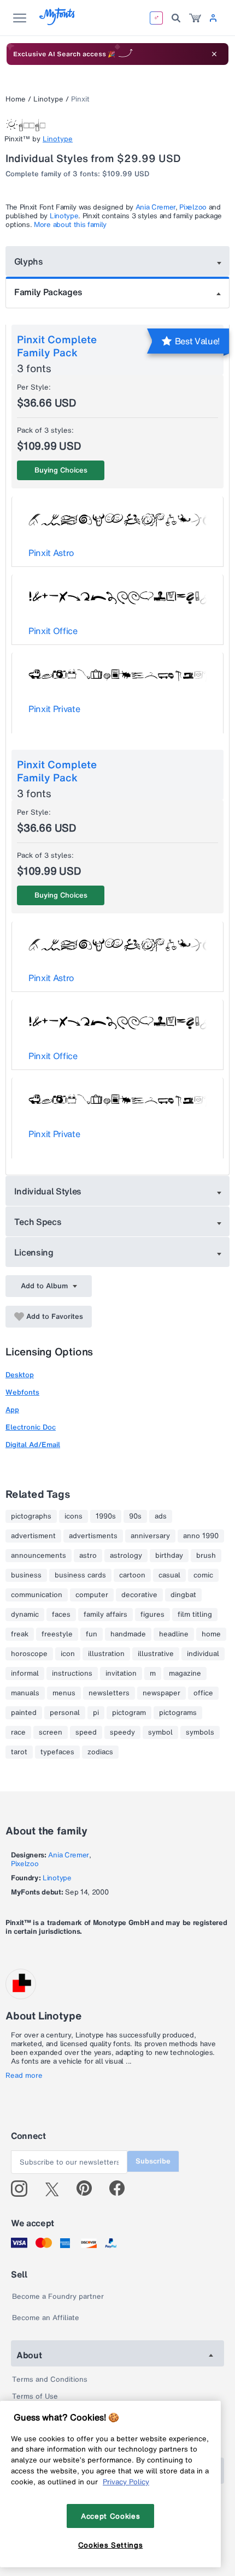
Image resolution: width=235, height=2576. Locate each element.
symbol (160, 1732)
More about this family (70, 225)
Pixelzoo (193, 207)
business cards (80, 1575)
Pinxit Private (54, 709)
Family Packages (48, 292)
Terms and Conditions (50, 2379)
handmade (128, 1634)
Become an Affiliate (46, 2318)
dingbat (183, 1595)
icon (68, 1654)
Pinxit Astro (51, 553)
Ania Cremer (155, 207)
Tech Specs (38, 1222)
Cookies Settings (111, 2545)
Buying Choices (61, 470)
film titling (195, 1615)
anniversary (150, 1536)
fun (92, 1634)
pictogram (129, 1713)
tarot (19, 1752)
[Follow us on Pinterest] (89, 2189)
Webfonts (22, 1392)
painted (24, 1713)
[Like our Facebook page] (122, 2189)
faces (61, 1615)
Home (16, 99)
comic (203, 1575)
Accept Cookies (110, 2516)
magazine (185, 1673)
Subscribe (153, 2161)
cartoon (132, 1575)
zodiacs (100, 1752)
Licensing (34, 1252)
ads (161, 1516)
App (12, 1410)
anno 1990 (201, 1536)
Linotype (48, 99)
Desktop (20, 1375)
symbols (200, 1732)
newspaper (161, 1693)
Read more (24, 2076)
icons (74, 1516)
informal (25, 1673)
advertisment (33, 1536)
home (211, 1634)
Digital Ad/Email (33, 1445)
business (26, 1575)
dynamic (25, 1615)
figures (152, 1615)
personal (65, 1713)
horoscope (29, 1654)
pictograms (178, 1713)
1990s (106, 1516)
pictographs (31, 1516)
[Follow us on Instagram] (23, 2189)
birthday (169, 1556)
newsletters (109, 1693)
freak (20, 1634)
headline (174, 1634)
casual (169, 1575)
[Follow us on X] (56, 2189)
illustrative (156, 1654)
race (18, 1732)
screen (51, 1732)
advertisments (93, 1536)
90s (135, 1516)
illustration (106, 1654)
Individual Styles (48, 1191)
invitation (121, 1673)
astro (88, 1556)
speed (86, 1732)
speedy (122, 1732)
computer (92, 1595)
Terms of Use (35, 2396)
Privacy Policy (126, 2482)
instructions (72, 1673)
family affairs (105, 1615)
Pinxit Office (53, 631)
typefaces (57, 1752)
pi (96, 1713)
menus (64, 1693)
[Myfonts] (58, 22)
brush (206, 1556)
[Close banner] (214, 54)
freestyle (57, 1634)
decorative (139, 1595)
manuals (25, 1693)
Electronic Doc (31, 1427)
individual (203, 1654)
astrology (126, 1556)
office (203, 1693)
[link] (195, 18)
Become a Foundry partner (58, 2296)
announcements (39, 1556)
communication (37, 1595)
